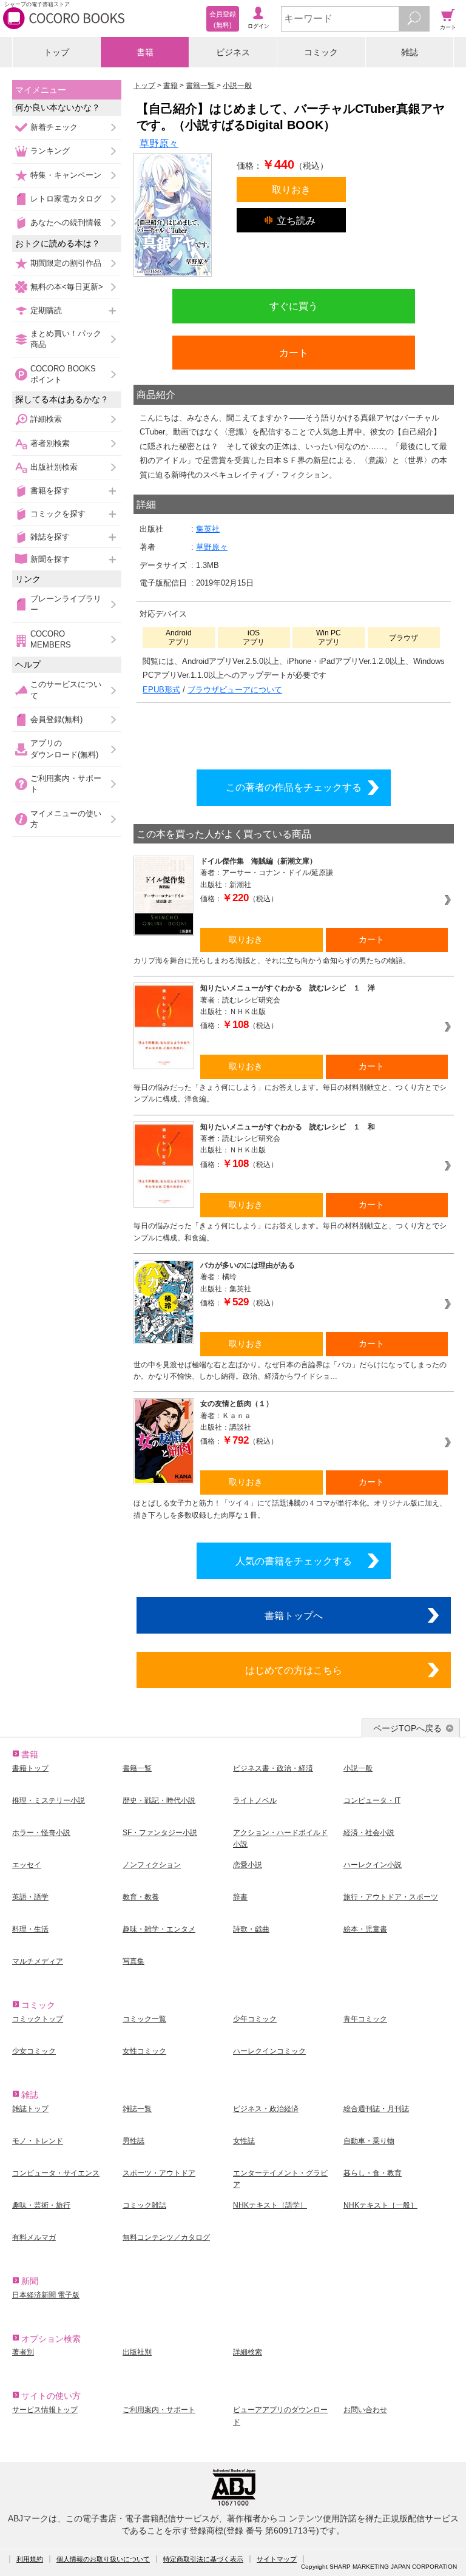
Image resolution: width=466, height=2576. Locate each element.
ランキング (50, 151)
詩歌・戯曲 (251, 1929)
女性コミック (144, 2051)
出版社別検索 (54, 467)
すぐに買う (294, 306)
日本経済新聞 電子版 (46, 2295)
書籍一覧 (137, 1768)
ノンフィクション (152, 1865)
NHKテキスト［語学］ (270, 2205)
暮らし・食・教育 (373, 2173)
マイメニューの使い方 (66, 819)
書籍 (145, 52)
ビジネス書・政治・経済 (273, 1768)
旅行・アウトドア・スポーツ (391, 1897)
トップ (56, 52)
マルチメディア (38, 1961)
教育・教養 (141, 1897)
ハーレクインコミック (269, 2051)
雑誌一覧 (137, 2109)
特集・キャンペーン (66, 175)
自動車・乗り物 (369, 2141)
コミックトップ (38, 2019)
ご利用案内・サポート (66, 784)
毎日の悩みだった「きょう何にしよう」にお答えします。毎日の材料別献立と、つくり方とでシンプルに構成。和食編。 (290, 1232)
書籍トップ (30, 1768)
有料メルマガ (34, 2237)
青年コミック (365, 2019)
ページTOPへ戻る (407, 1728)
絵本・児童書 (365, 1929)
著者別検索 (50, 443)
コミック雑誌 (144, 2205)
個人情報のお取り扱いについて (103, 2559)
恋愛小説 (248, 1865)
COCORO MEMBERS (51, 639)
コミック (321, 52)
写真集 (133, 1961)
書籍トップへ (294, 1615)
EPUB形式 (161, 690)
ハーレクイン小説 (373, 1865)
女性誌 (244, 2141)
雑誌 (410, 52)
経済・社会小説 (369, 1833)
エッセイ (27, 1865)
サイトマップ (277, 2559)
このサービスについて (66, 690)
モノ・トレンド (38, 2141)
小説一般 (358, 1768)
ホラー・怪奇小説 (41, 1833)
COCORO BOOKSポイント (63, 374)
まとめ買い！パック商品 (66, 339)
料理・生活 (30, 1929)
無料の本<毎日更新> (67, 287)
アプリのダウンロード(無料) (64, 749)
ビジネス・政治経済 (266, 2109)
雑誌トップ (30, 2109)
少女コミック (34, 2051)
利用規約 (30, 2559)
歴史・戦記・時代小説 (159, 1800)
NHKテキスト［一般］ (380, 2205)
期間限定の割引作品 (66, 263)
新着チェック (54, 127)
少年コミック (255, 2019)
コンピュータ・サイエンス (56, 2173)
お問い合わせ (365, 2410)
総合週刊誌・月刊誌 (376, 2109)
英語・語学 (30, 1897)
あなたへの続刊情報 (66, 222)
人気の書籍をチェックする (294, 1561)
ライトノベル (255, 1800)
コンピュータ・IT (372, 1800)
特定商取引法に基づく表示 (203, 2559)
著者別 (23, 2352)
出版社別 (137, 2352)
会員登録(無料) (56, 719)
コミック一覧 (144, 2019)
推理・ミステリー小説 (49, 1800)
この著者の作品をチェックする (294, 787)
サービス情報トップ (45, 2410)
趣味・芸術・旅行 (41, 2205)
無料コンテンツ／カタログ (166, 2237)
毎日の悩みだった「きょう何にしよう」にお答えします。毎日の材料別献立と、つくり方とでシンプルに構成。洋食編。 (290, 1093)
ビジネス (233, 52)
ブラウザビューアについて (235, 690)
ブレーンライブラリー (66, 604)
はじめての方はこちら (294, 1670)
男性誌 (133, 2141)
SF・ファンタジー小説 (160, 1833)
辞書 (240, 1897)
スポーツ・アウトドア (159, 2173)
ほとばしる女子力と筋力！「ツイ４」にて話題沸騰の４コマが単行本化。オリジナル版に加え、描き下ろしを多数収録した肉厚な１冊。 (290, 1509)
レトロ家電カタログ (66, 199)
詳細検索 (46, 419)
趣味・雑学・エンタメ (159, 1929)
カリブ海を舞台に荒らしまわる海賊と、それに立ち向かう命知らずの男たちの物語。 (272, 961)
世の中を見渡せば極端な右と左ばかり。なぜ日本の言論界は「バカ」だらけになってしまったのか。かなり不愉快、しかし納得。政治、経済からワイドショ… (290, 1371)
